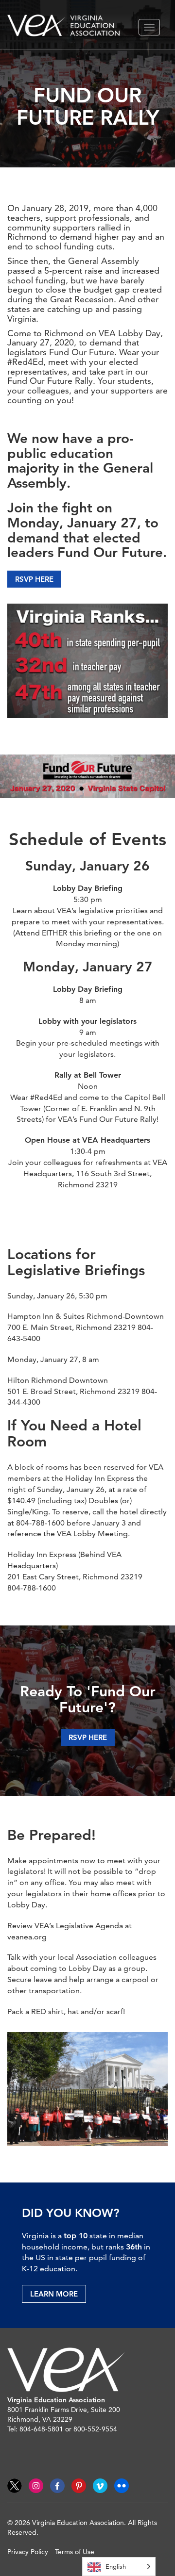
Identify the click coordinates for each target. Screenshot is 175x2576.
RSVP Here (88, 1737)
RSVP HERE (34, 579)
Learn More (54, 2294)
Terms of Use (75, 2552)
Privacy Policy (28, 2552)
